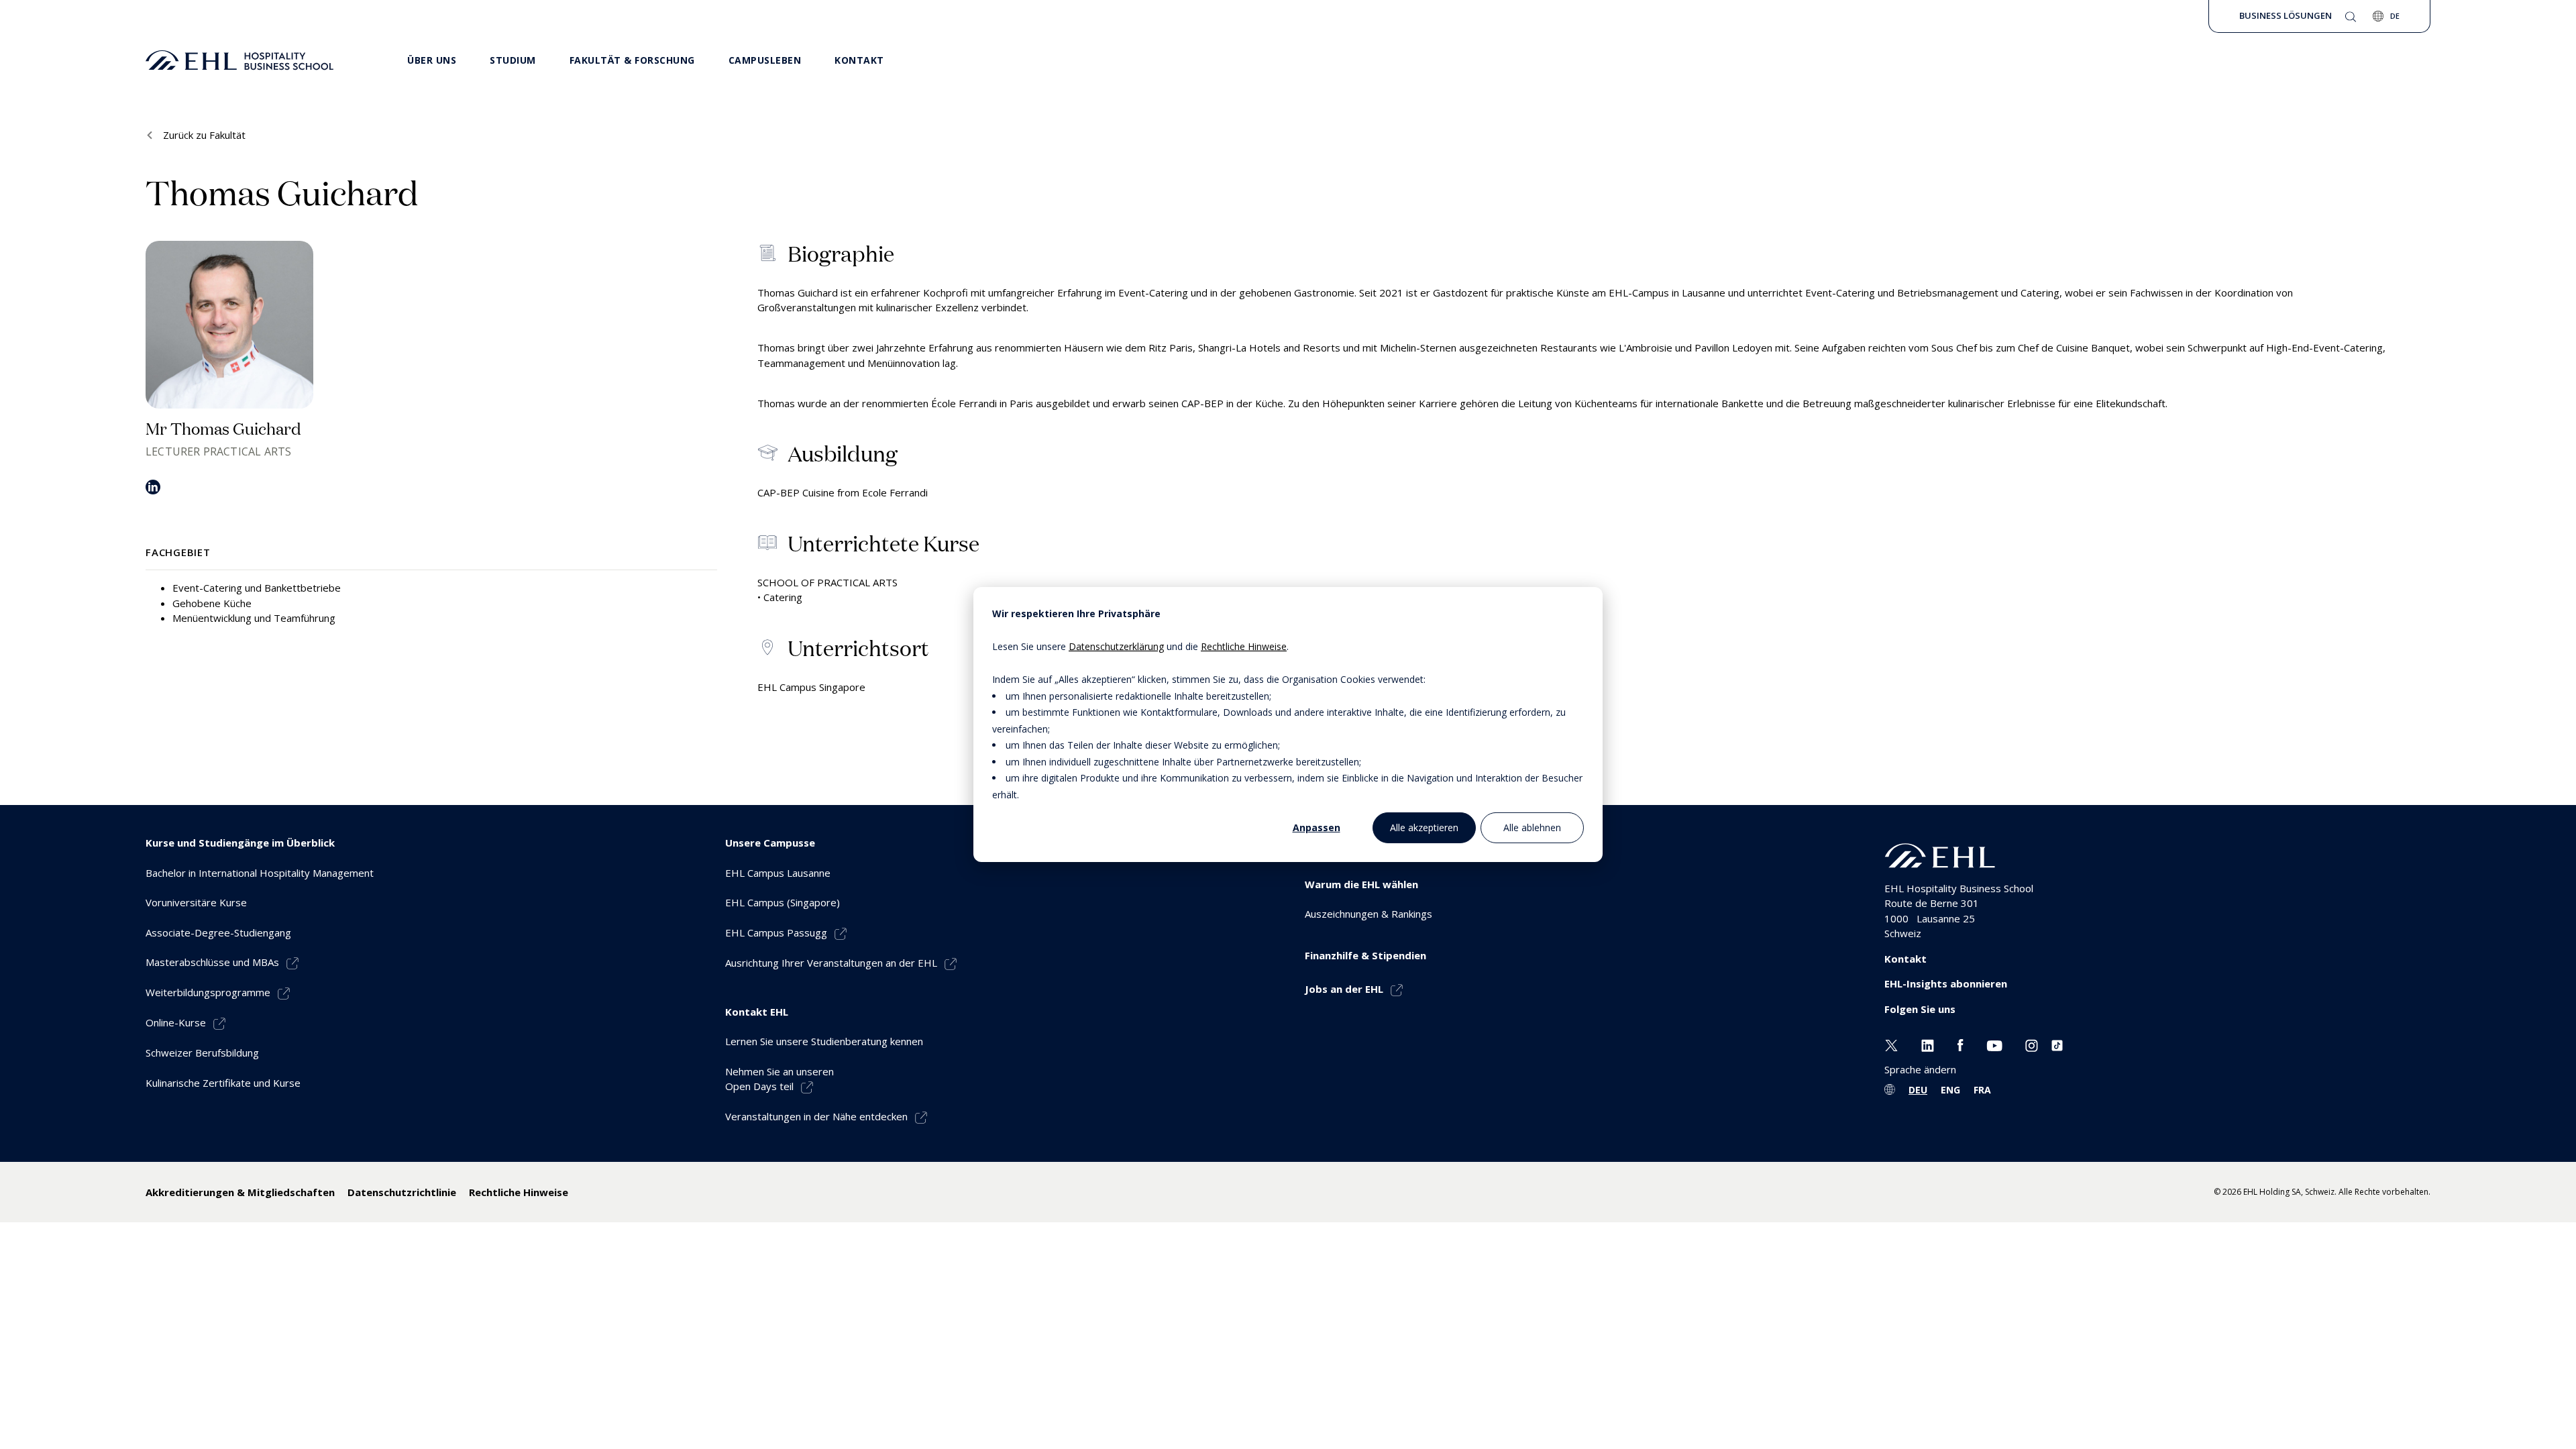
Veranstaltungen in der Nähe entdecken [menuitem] (816, 1116)
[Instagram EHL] (2032, 1044)
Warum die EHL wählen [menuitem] (1361, 884)
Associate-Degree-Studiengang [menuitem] (218, 932)
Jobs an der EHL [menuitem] (1344, 989)
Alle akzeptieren (1424, 827)
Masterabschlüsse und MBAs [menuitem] (212, 962)
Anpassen (1317, 827)
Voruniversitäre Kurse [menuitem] (196, 902)
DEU (1918, 1090)
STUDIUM (513, 60)
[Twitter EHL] (1891, 1044)
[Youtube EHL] (1994, 1044)
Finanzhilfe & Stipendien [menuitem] (1365, 955)
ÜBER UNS (432, 60)
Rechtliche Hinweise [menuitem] (519, 1192)
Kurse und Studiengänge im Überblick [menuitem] (240, 843)
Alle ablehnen (1532, 827)
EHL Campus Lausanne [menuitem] (778, 873)
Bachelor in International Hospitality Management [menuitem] (260, 873)
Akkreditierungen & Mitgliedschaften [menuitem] (240, 1192)
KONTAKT (859, 60)
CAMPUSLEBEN (765, 60)
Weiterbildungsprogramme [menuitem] (208, 992)
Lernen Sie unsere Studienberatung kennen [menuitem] (824, 1041)
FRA (1982, 1090)
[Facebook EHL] (1960, 1044)
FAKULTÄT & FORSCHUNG (632, 60)
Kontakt (1906, 959)
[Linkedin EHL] (1928, 1044)
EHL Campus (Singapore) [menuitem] (783, 902)
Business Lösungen (2286, 15)
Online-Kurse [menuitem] (176, 1022)
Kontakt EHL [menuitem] (757, 1012)
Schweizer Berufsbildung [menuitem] (202, 1053)
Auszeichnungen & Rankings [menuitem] (1368, 914)
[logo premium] (239, 60)
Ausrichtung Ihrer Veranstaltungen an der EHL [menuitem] (831, 963)
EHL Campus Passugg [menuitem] (776, 932)
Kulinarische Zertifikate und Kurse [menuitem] (223, 1083)
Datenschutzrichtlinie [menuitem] (402, 1192)
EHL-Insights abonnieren (1946, 983)
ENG (1950, 1090)
